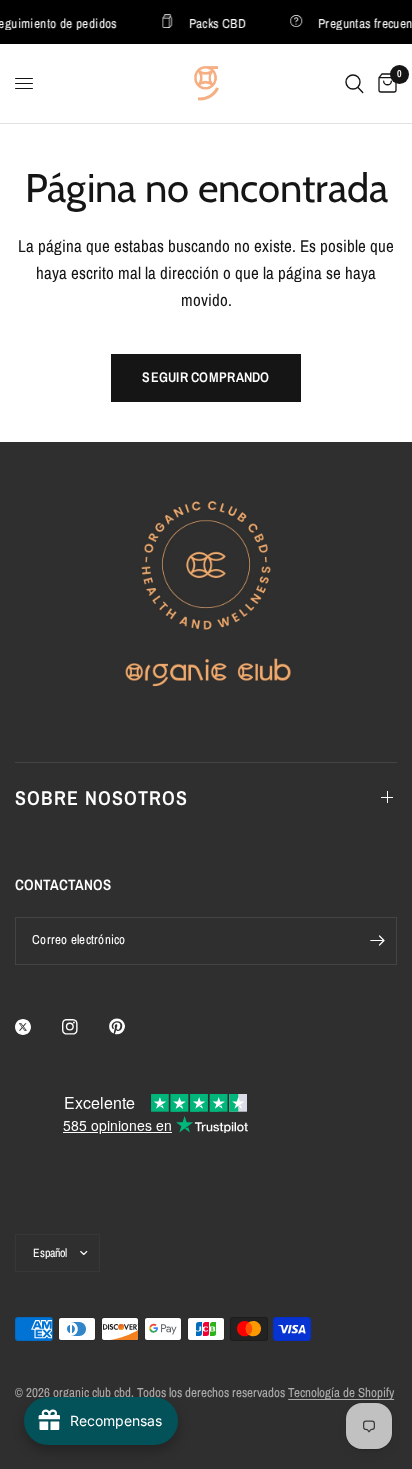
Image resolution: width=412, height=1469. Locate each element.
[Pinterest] (131, 1027)
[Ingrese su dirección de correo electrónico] (377, 941)
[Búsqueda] (354, 83)
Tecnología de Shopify (341, 1392)
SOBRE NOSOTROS (101, 797)
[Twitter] (37, 1027)
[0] (384, 83)
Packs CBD (215, 22)
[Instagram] (84, 1027)
